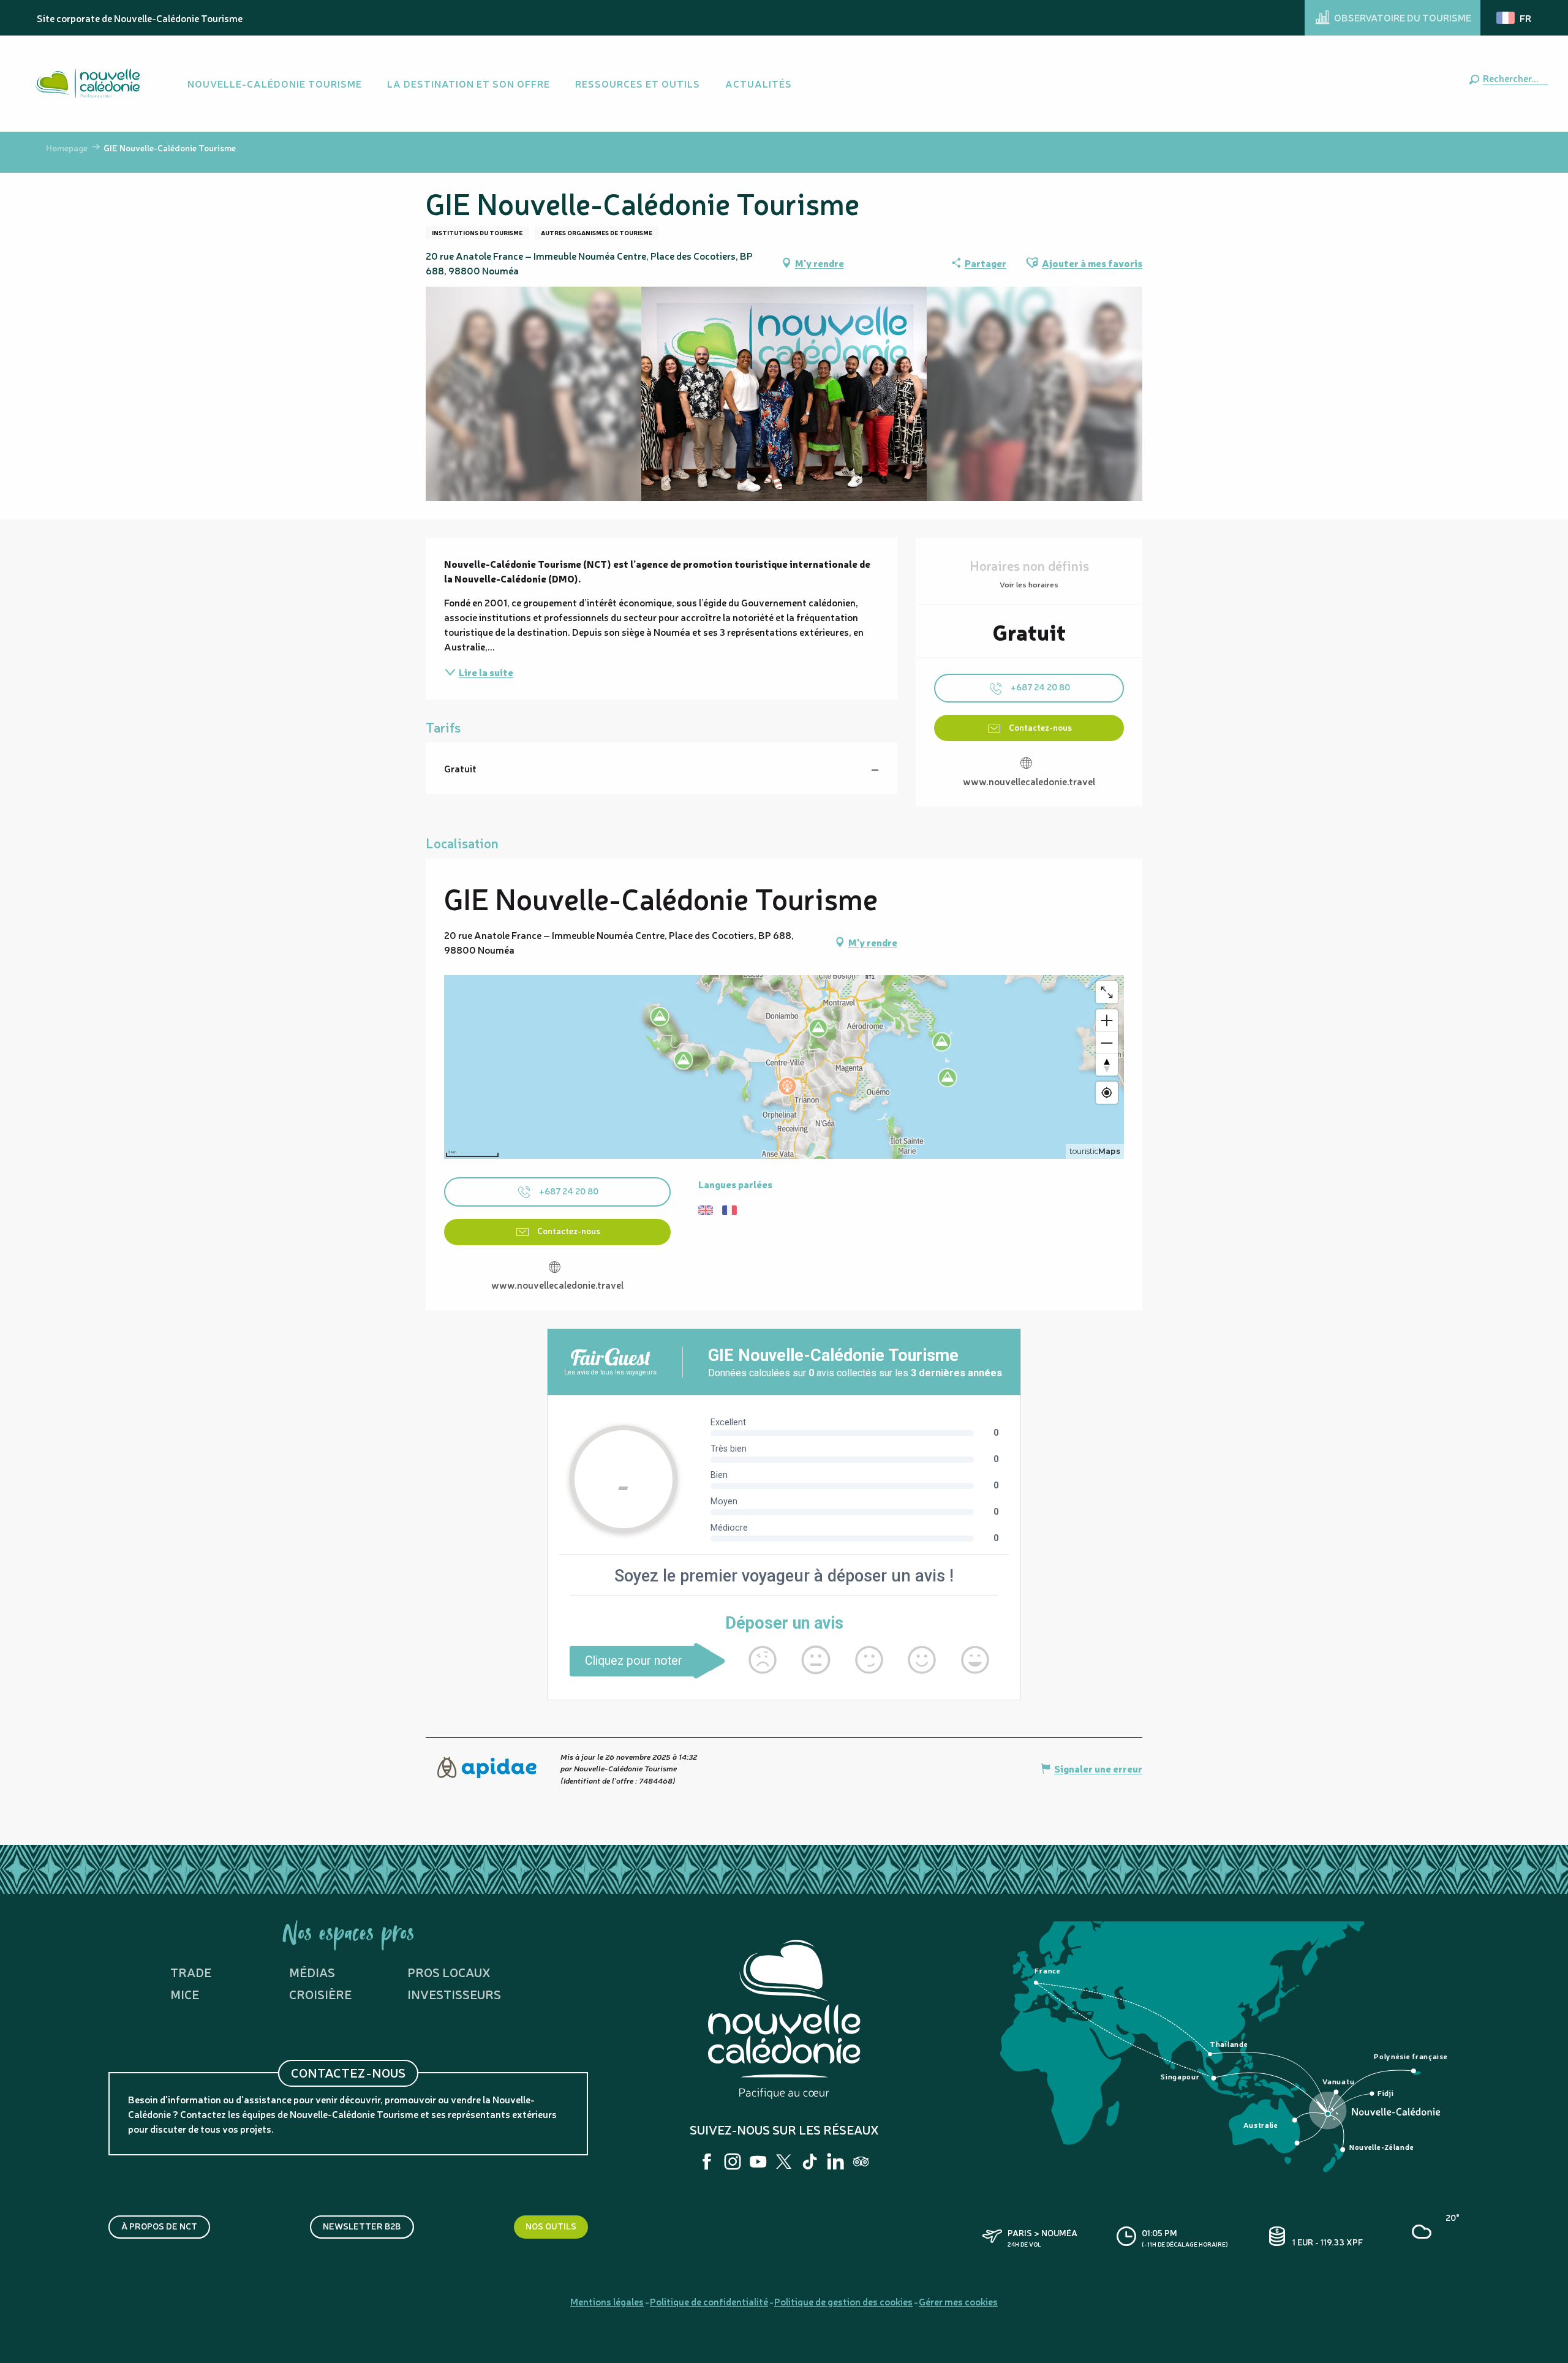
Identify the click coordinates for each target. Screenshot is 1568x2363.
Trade (191, 1972)
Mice (185, 1994)
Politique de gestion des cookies (843, 2301)
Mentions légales (607, 2301)
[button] (1513, 78)
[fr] (1515, 18)
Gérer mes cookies (958, 2301)
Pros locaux (449, 1972)
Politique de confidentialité (709, 2301)
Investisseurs (454, 1994)
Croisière (320, 1994)
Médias (312, 1972)
